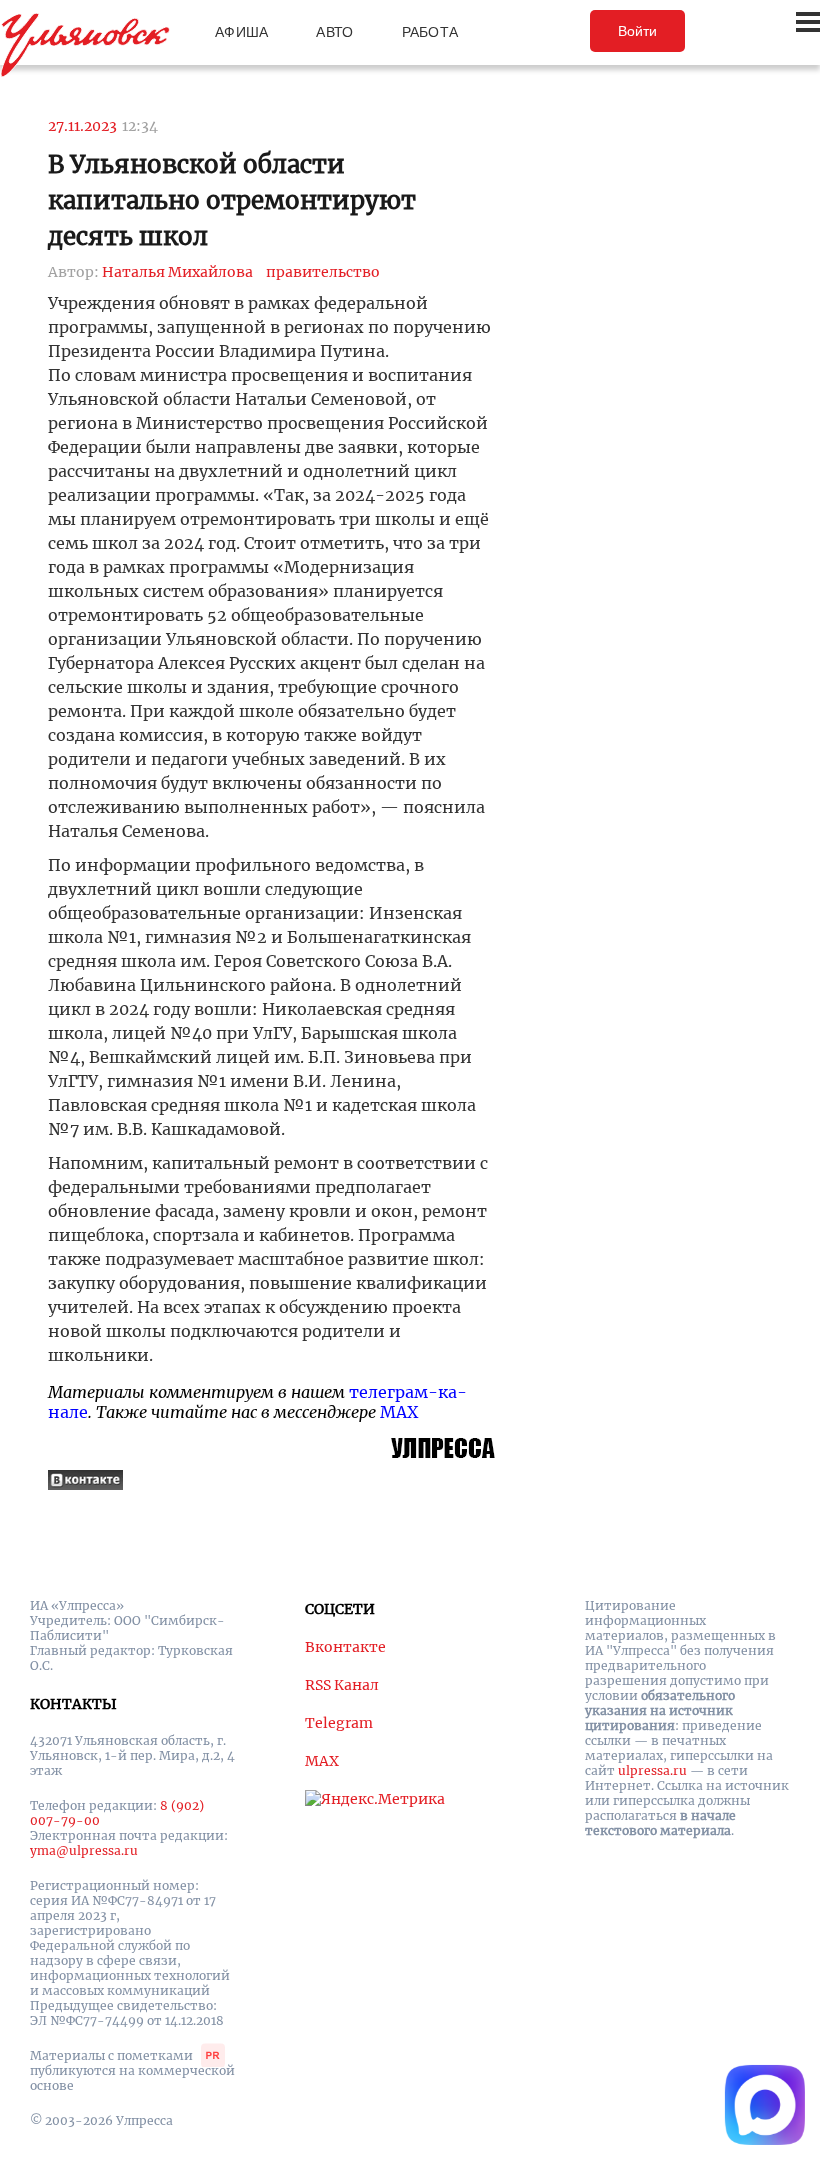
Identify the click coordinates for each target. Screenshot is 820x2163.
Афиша (241, 32)
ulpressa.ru (652, 1770)
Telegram (339, 1723)
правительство (323, 272)
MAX (399, 1412)
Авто (334, 32)
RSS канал (342, 1685)
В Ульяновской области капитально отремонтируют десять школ (232, 200)
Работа (430, 32)
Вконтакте (345, 1647)
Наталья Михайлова (177, 272)
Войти (637, 31)
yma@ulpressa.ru (84, 1850)
